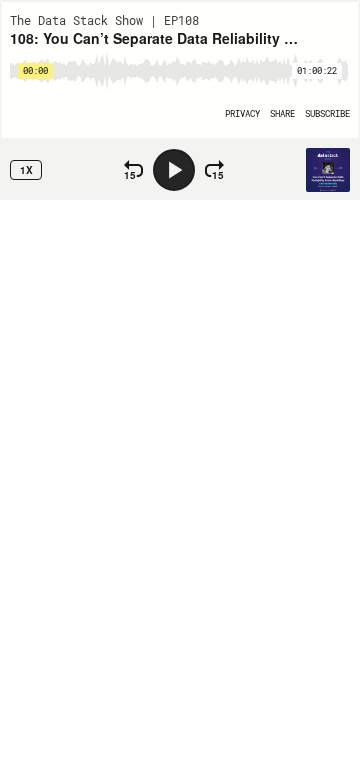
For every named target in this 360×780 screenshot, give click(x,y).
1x (26, 170)
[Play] (174, 170)
